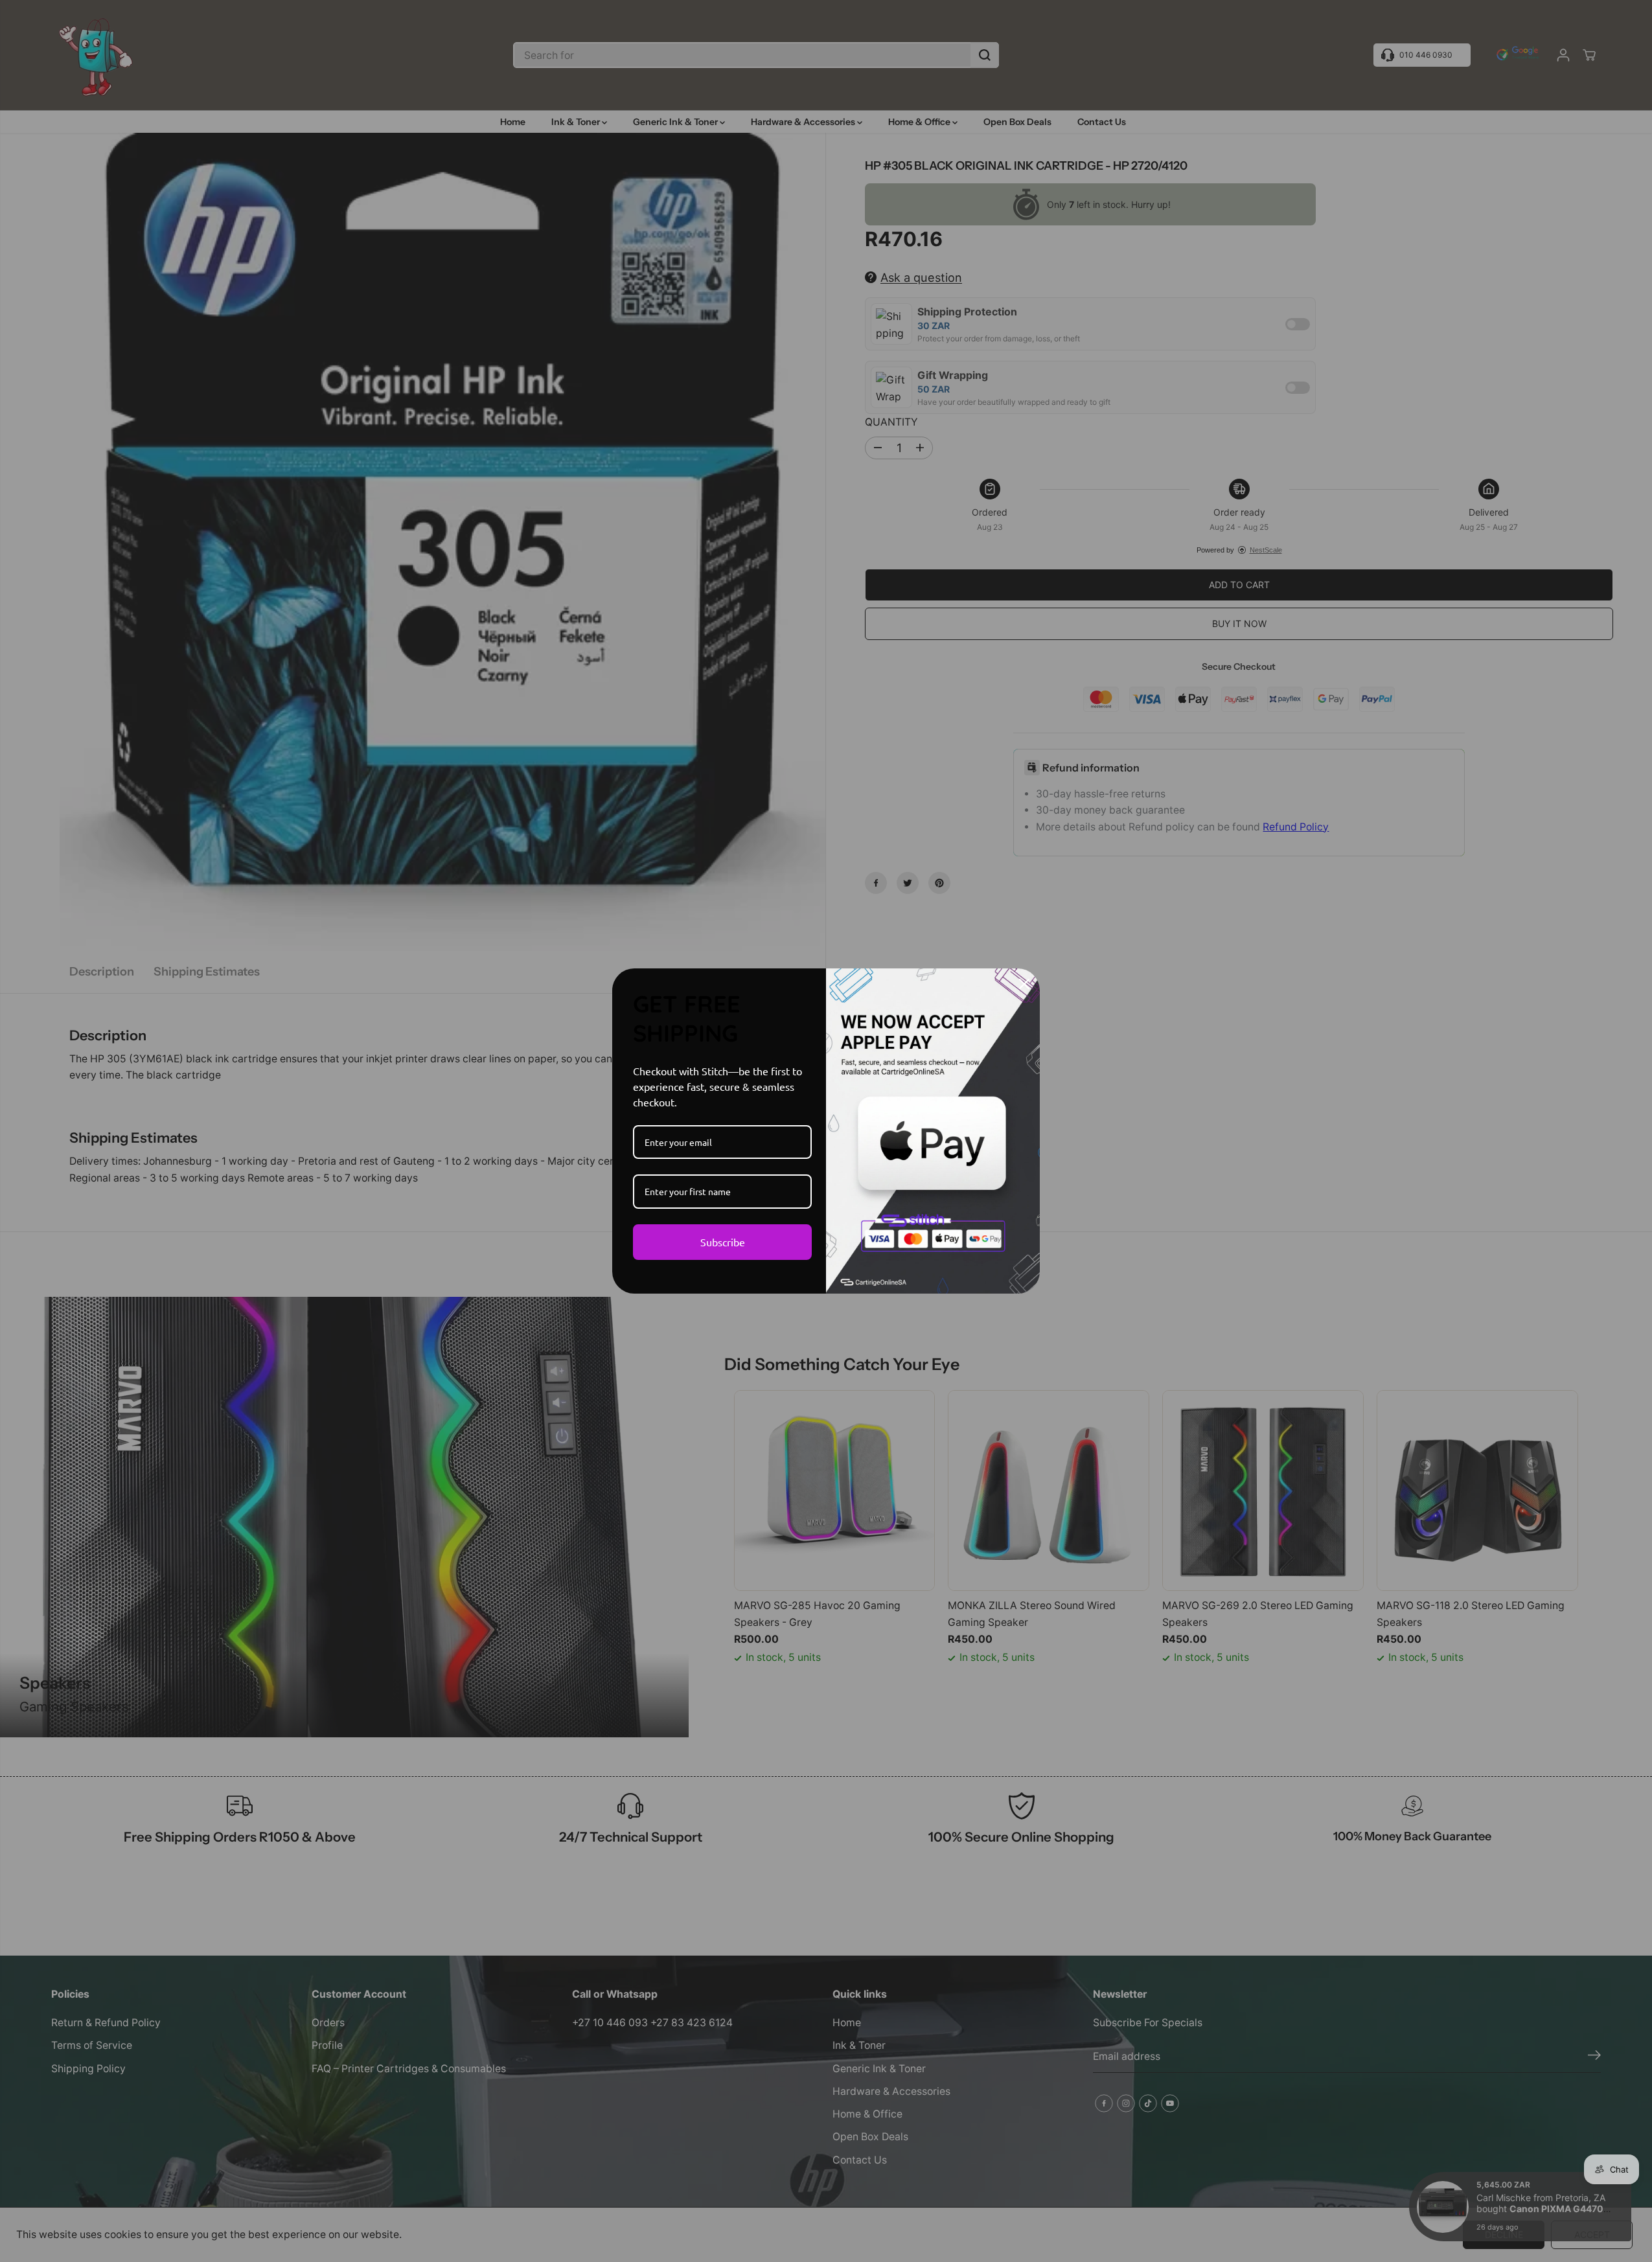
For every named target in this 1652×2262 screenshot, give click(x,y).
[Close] (1024, 984)
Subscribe (723, 1242)
